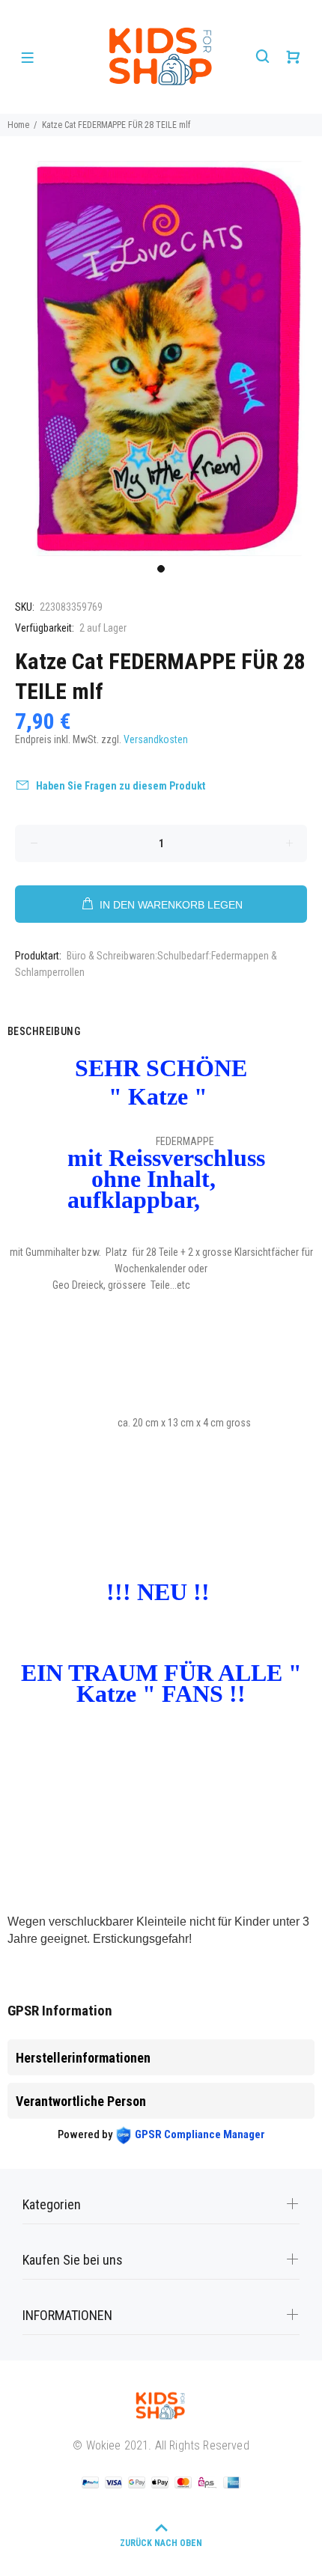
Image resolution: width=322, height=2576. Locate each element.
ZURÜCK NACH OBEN (161, 2543)
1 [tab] (161, 569)
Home (18, 125)
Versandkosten (156, 739)
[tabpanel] (161, 358)
